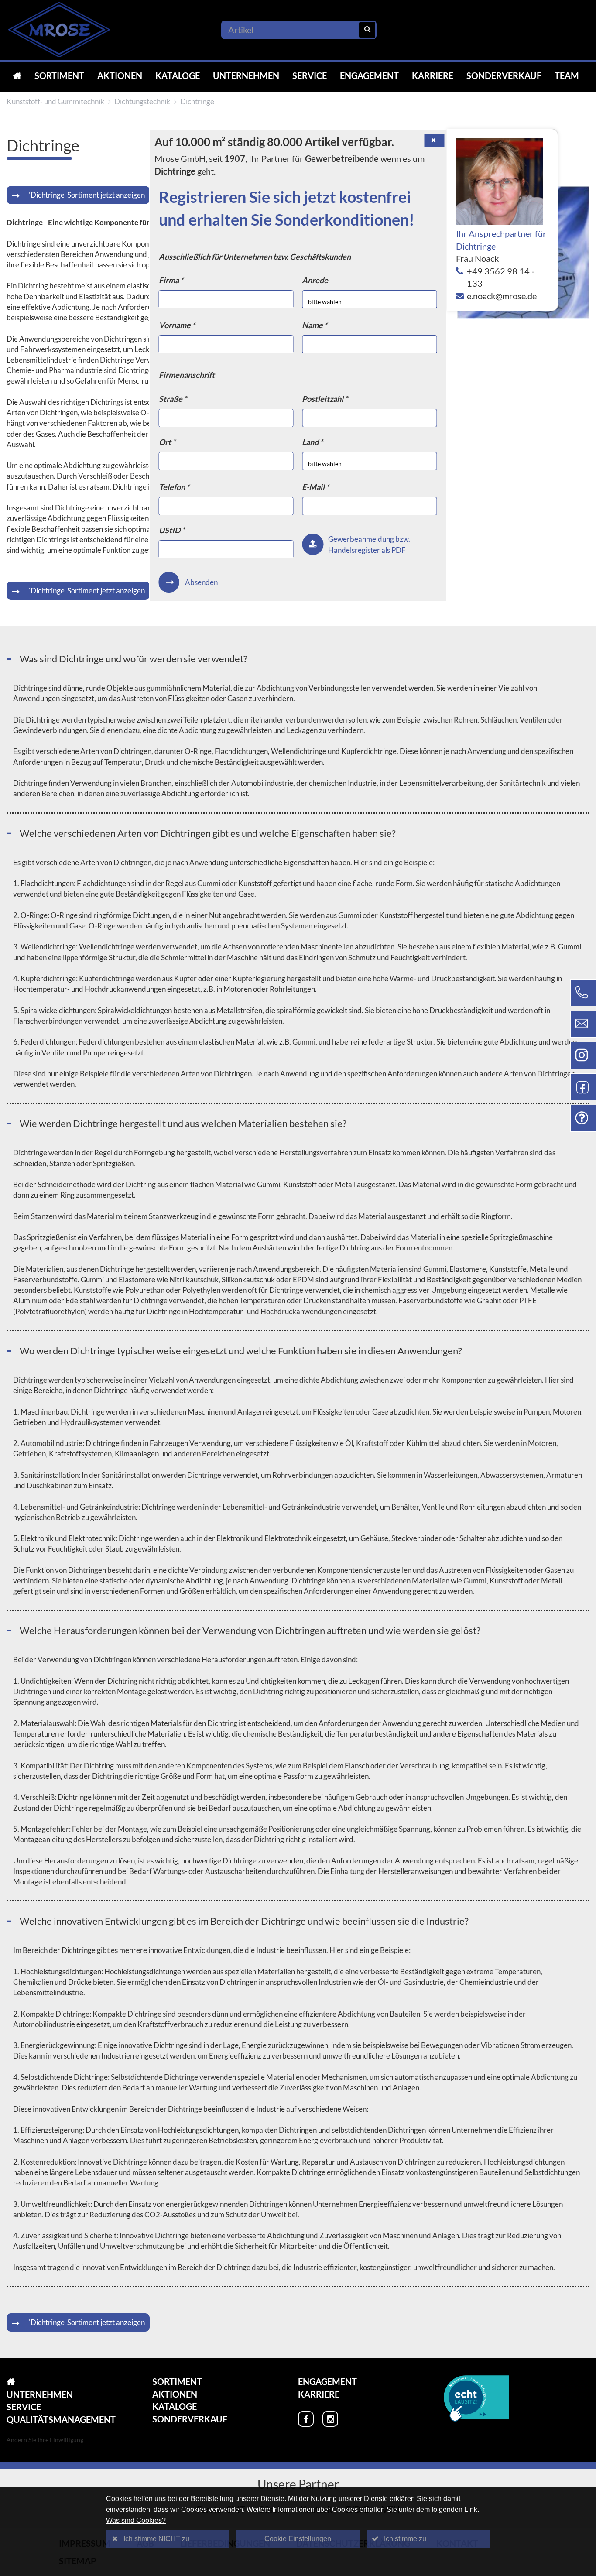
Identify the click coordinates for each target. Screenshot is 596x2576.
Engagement (369, 75)
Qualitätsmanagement (61, 2419)
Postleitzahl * (325, 399)
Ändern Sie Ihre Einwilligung (45, 2440)
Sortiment (59, 75)
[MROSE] (17, 76)
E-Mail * (315, 487)
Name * (315, 325)
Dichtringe (197, 101)
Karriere (433, 75)
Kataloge (178, 75)
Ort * (167, 442)
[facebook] (306, 2419)
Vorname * (177, 325)
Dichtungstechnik (142, 101)
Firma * (171, 280)
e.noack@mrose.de (502, 296)
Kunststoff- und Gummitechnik (55, 101)
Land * (312, 442)
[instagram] (330, 2419)
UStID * (172, 530)
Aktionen (120, 75)
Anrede (315, 280)
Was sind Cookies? (136, 2520)
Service (310, 75)
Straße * (173, 399)
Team (567, 75)
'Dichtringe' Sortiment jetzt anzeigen (87, 195)
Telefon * (174, 487)
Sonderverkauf (504, 75)
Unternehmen (246, 75)
